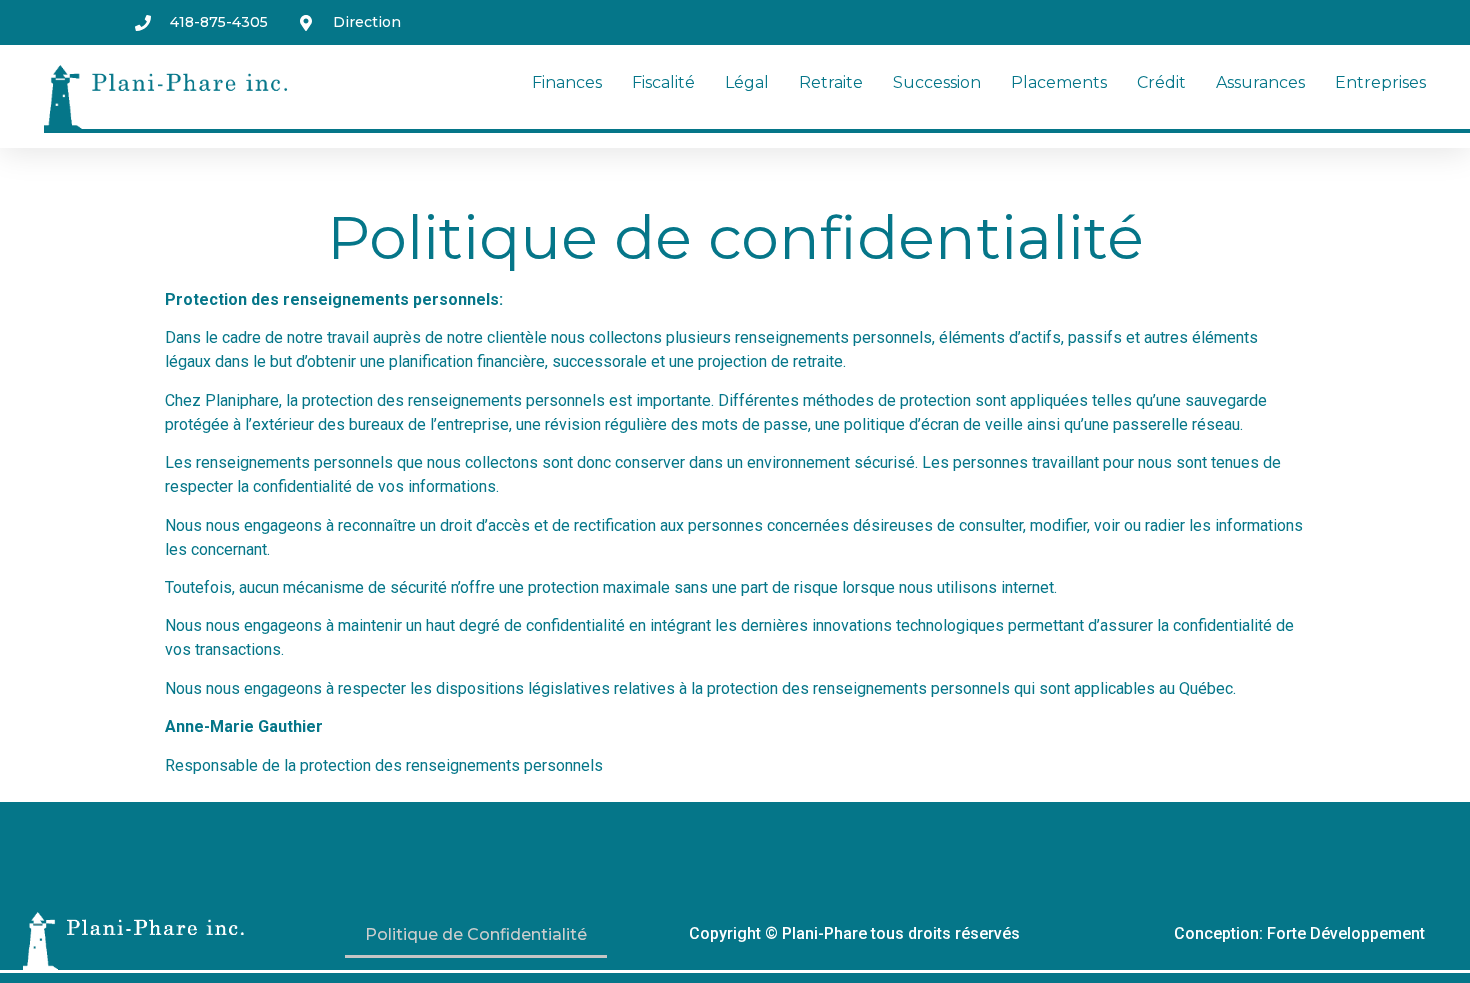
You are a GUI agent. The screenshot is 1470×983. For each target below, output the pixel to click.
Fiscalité (663, 82)
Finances (567, 82)
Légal (747, 82)
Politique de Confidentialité (476, 934)
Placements (1059, 82)
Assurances (1260, 82)
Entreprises (1380, 82)
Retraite (831, 82)
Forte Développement (1346, 933)
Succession (937, 82)
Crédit (1161, 82)
